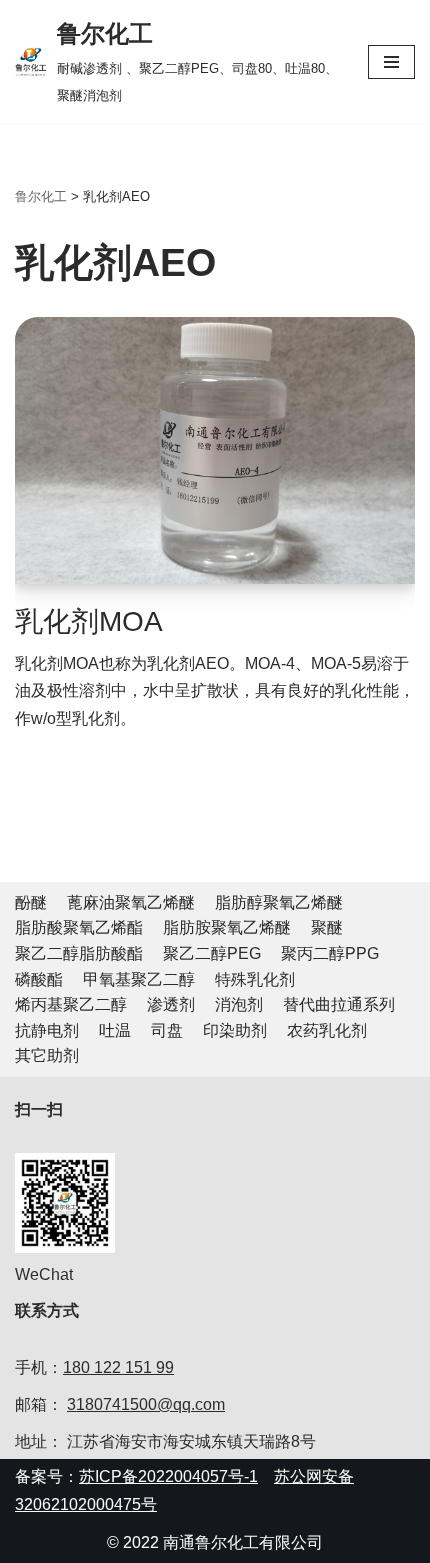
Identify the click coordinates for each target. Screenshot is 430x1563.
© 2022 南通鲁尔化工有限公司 (215, 1542)
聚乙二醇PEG (212, 953)
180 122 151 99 (118, 1367)
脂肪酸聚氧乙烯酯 (79, 927)
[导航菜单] (391, 62)
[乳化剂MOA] (215, 450)
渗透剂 (171, 1004)
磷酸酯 (39, 979)
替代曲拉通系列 (339, 1004)
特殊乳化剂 (255, 979)
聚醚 (327, 927)
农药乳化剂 (327, 1030)
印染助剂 (235, 1030)
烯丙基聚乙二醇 (71, 1004)
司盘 (167, 1030)
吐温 (115, 1030)
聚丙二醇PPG (330, 953)
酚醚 (31, 902)
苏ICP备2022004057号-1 (168, 1476)
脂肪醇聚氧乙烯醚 (279, 902)
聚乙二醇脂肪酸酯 (79, 953)
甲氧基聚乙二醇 (139, 979)
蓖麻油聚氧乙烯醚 (131, 902)
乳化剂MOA (89, 621)
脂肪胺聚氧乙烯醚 (227, 927)
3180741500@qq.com (146, 1404)
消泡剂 (239, 1004)
